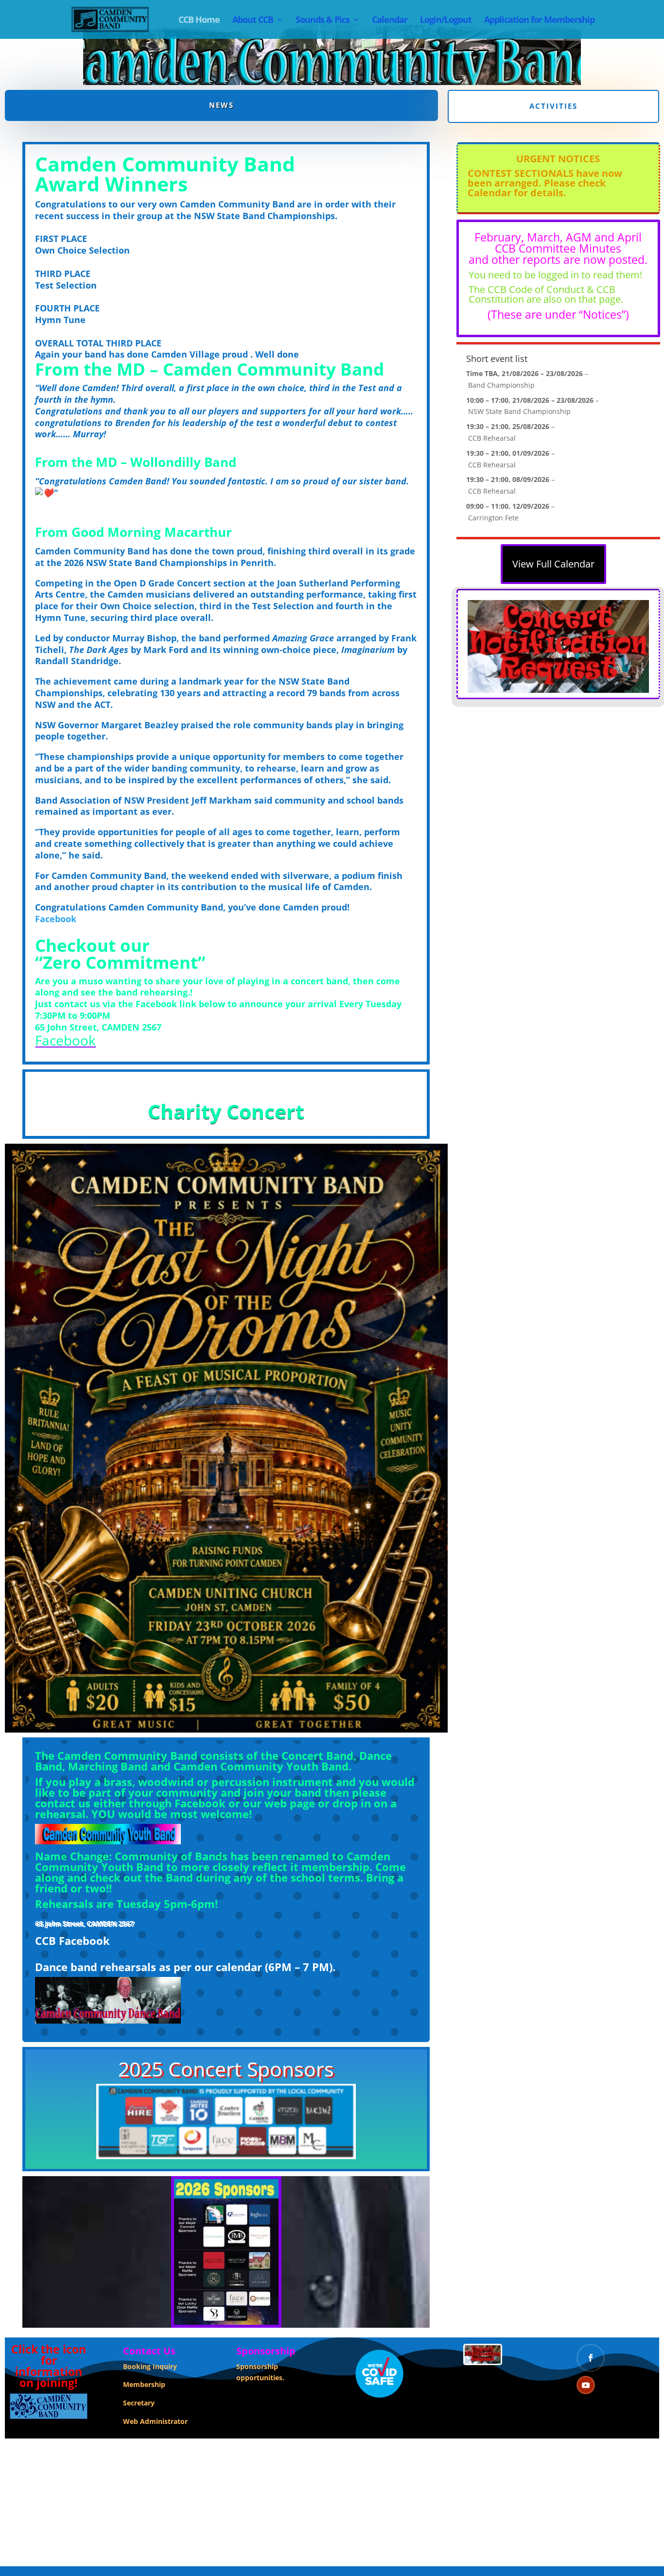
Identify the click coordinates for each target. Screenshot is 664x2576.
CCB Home (199, 21)
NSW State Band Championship (519, 411)
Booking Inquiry (150, 2366)
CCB (45, 1941)
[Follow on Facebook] (591, 2358)
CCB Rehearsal (492, 438)
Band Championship (501, 385)
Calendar (390, 21)
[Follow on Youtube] (586, 2385)
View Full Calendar (553, 564)
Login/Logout (446, 21)
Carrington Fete (493, 518)
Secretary (139, 2403)
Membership (144, 2384)
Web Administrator (155, 2421)
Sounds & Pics (323, 21)
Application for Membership (539, 21)
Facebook (56, 919)
